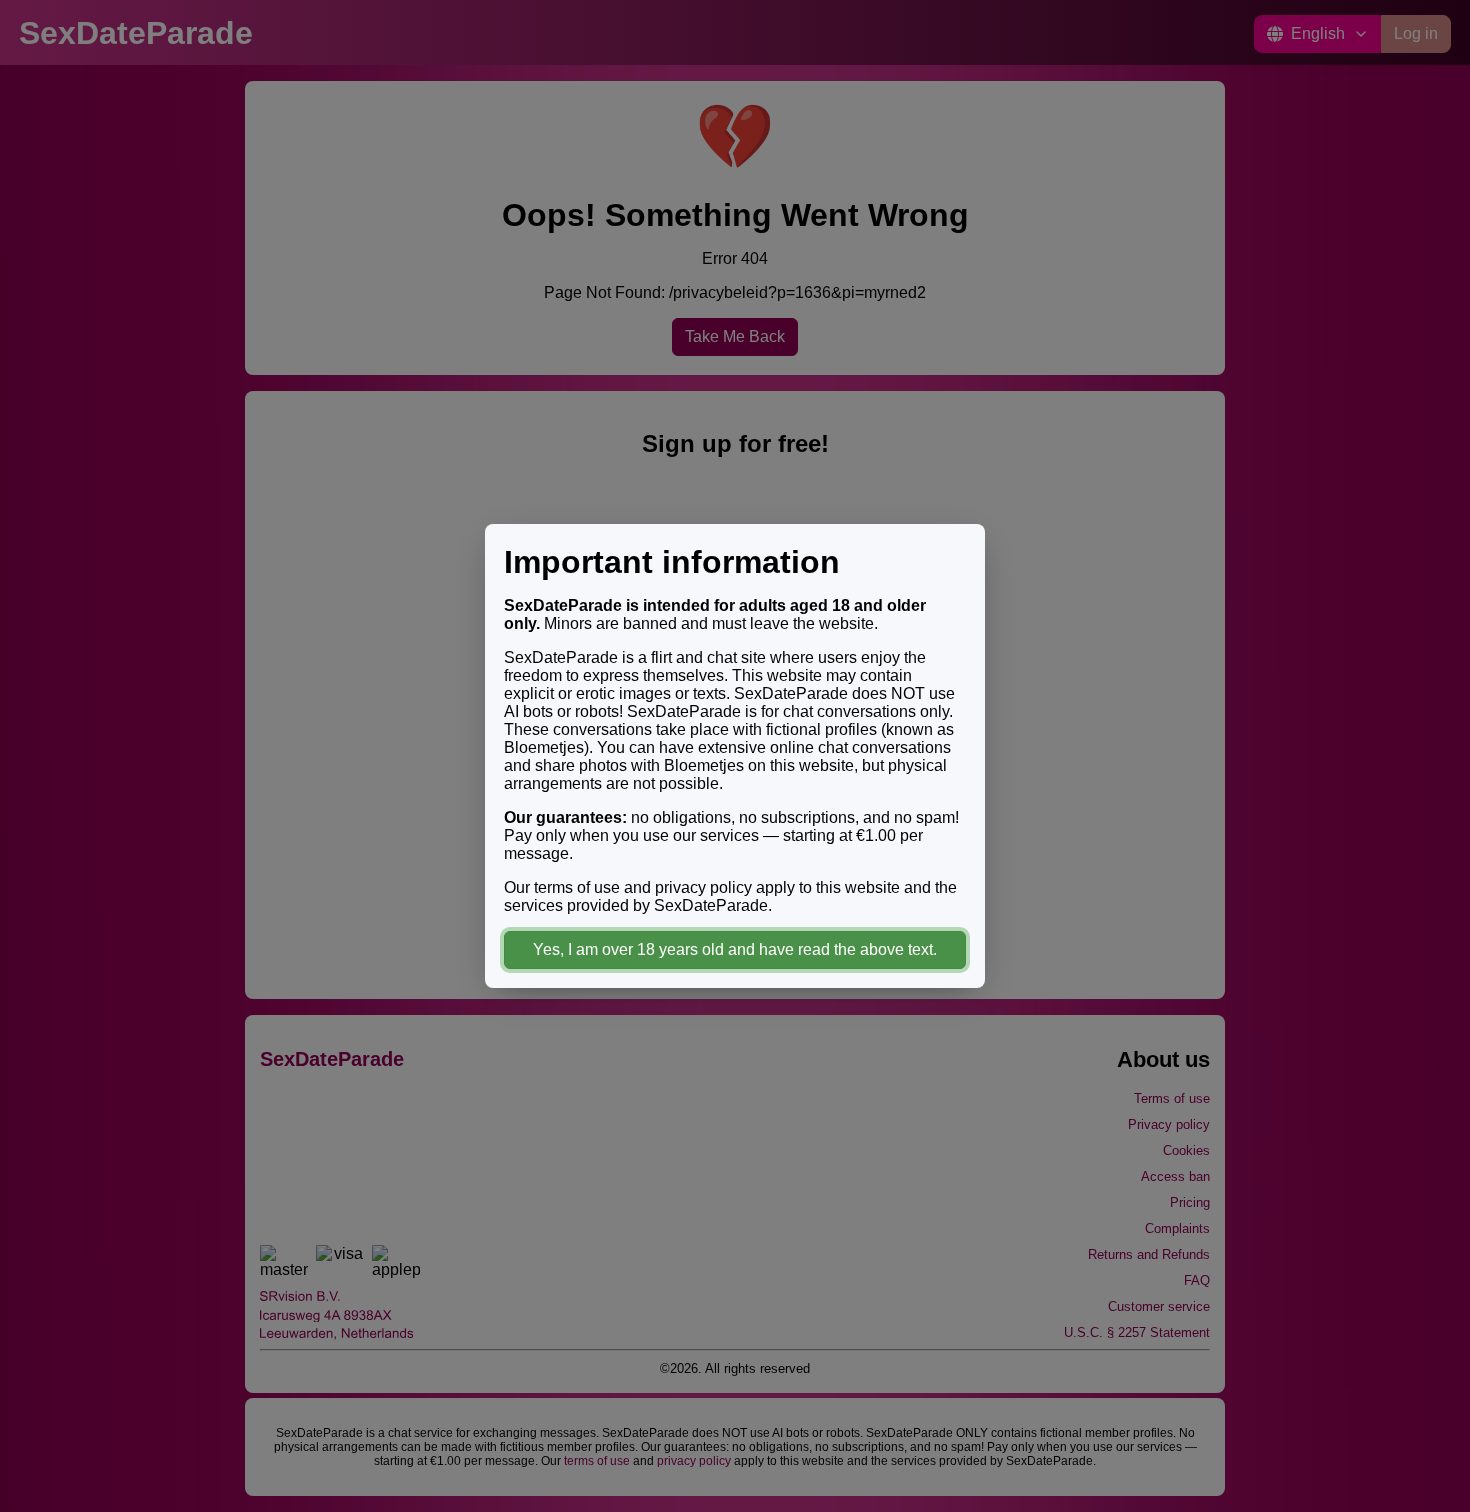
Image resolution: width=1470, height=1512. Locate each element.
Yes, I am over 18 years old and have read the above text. (735, 949)
